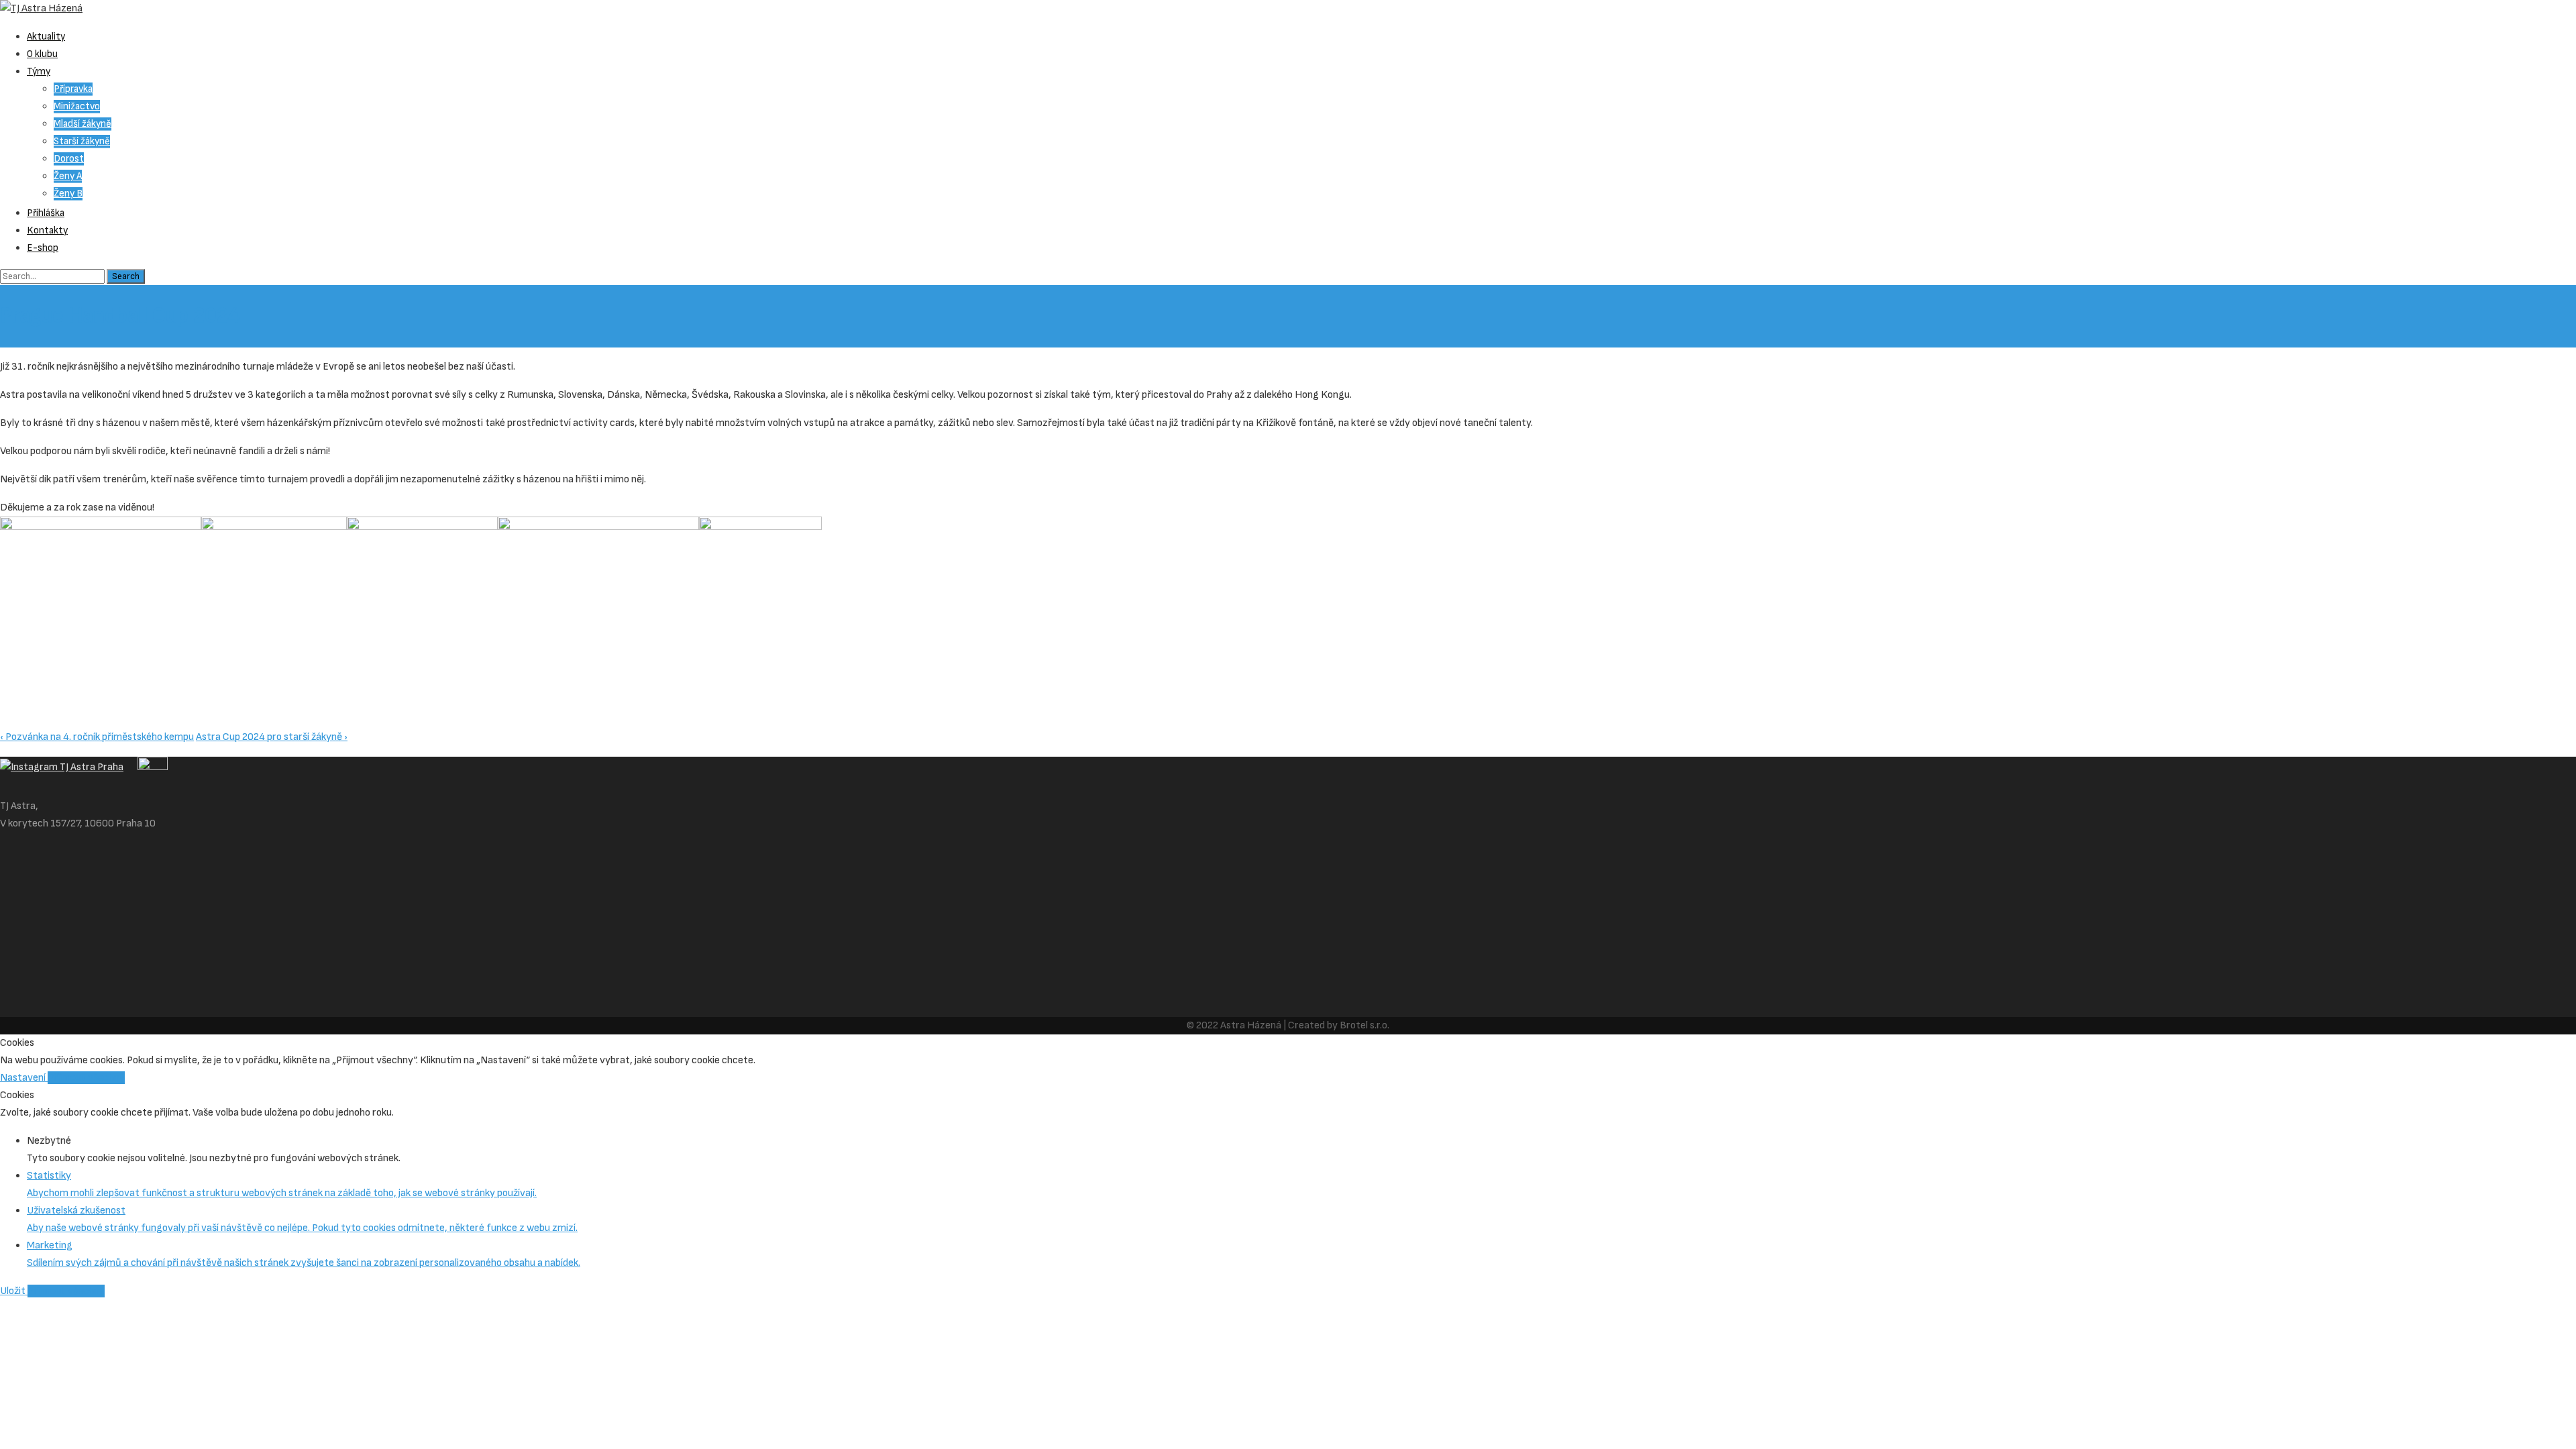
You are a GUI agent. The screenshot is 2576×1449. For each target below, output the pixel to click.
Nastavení (24, 1078)
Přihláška (46, 213)
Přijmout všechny (86, 1078)
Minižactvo (77, 106)
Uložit (14, 1291)
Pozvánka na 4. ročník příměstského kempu (97, 737)
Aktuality (46, 37)
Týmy (39, 71)
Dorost (69, 159)
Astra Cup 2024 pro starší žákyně (272, 737)
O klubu (42, 54)
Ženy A (68, 176)
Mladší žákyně (83, 124)
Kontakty (47, 230)
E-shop (43, 248)
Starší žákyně (82, 141)
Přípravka (73, 89)
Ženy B (68, 194)
